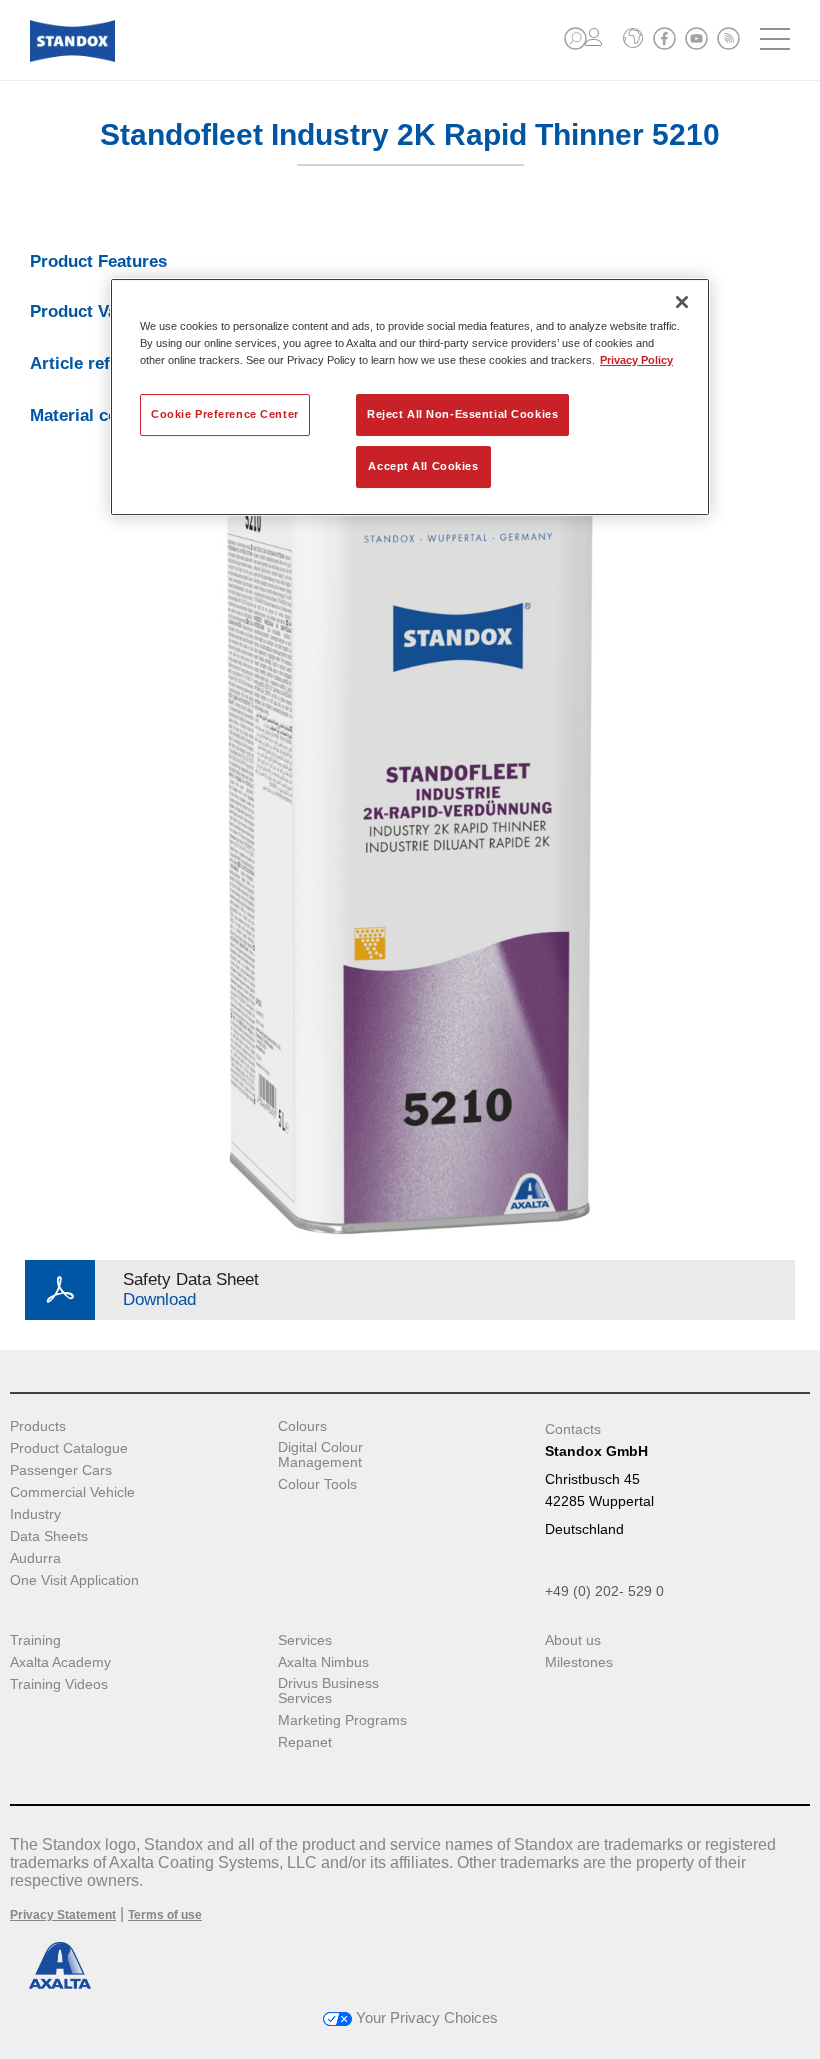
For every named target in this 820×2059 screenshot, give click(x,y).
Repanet (305, 1742)
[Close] (682, 302)
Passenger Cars (61, 1470)
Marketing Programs (342, 1720)
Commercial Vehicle (72, 1492)
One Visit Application (74, 1580)
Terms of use (165, 1915)
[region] (410, 397)
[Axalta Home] (72, 56)
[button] (575, 38)
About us (573, 1640)
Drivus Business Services (328, 1691)
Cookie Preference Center (225, 414)
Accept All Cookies (423, 466)
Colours (302, 1426)
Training (35, 1640)
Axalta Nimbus (323, 1662)
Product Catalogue (69, 1448)
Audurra (35, 1558)
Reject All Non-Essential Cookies (462, 414)
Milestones (579, 1662)
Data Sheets (49, 1536)
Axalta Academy (60, 1662)
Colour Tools (317, 1484)
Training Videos (59, 1684)
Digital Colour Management (320, 1455)
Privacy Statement (63, 1915)
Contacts (573, 1429)
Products (38, 1426)
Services (305, 1640)
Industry (35, 1514)
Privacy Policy (636, 360)
